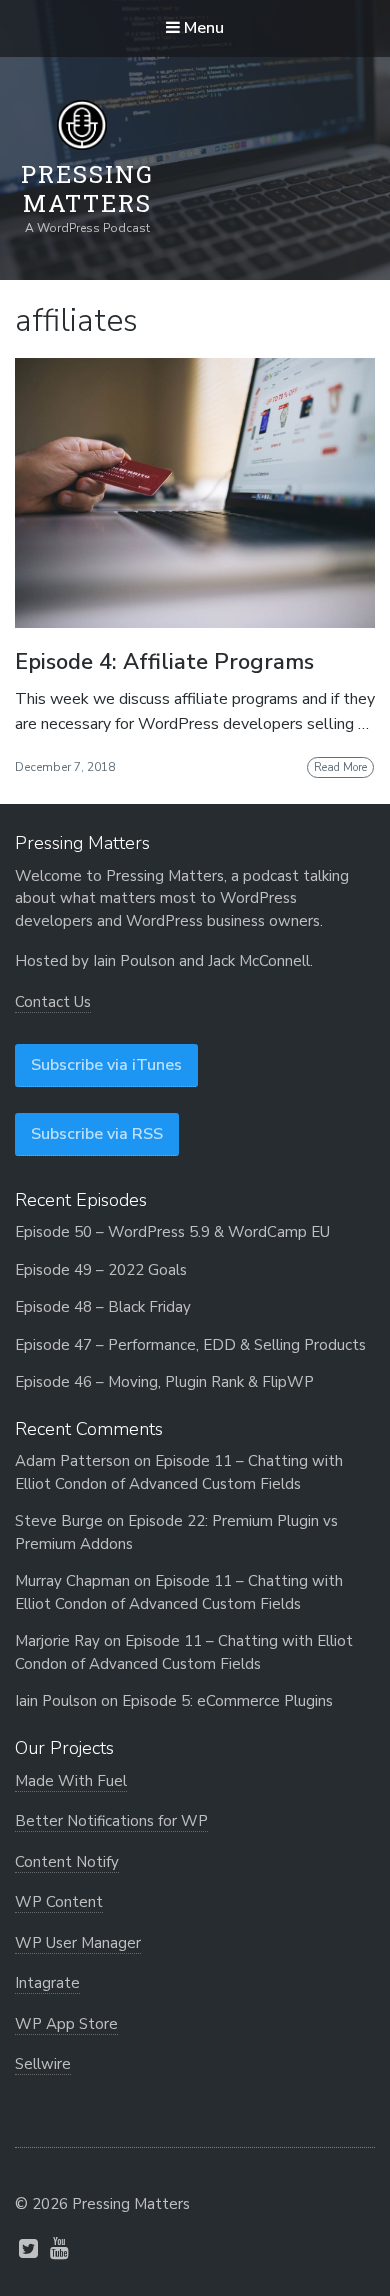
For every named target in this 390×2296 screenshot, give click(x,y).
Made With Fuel (71, 1781)
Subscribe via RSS (97, 1134)
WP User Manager (78, 1943)
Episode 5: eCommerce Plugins (227, 1701)
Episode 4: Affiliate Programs (164, 662)
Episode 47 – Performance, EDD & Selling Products (190, 1345)
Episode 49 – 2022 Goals (101, 1270)
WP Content (59, 1902)
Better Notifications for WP (111, 1821)
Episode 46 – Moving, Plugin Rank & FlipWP (164, 1382)
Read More (340, 767)
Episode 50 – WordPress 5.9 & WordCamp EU (172, 1232)
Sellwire (43, 2064)
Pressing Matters (87, 189)
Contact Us (53, 1002)
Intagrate (47, 1983)
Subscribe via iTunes (106, 1065)
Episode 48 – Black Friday (103, 1307)
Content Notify (67, 1862)
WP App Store (66, 2024)
